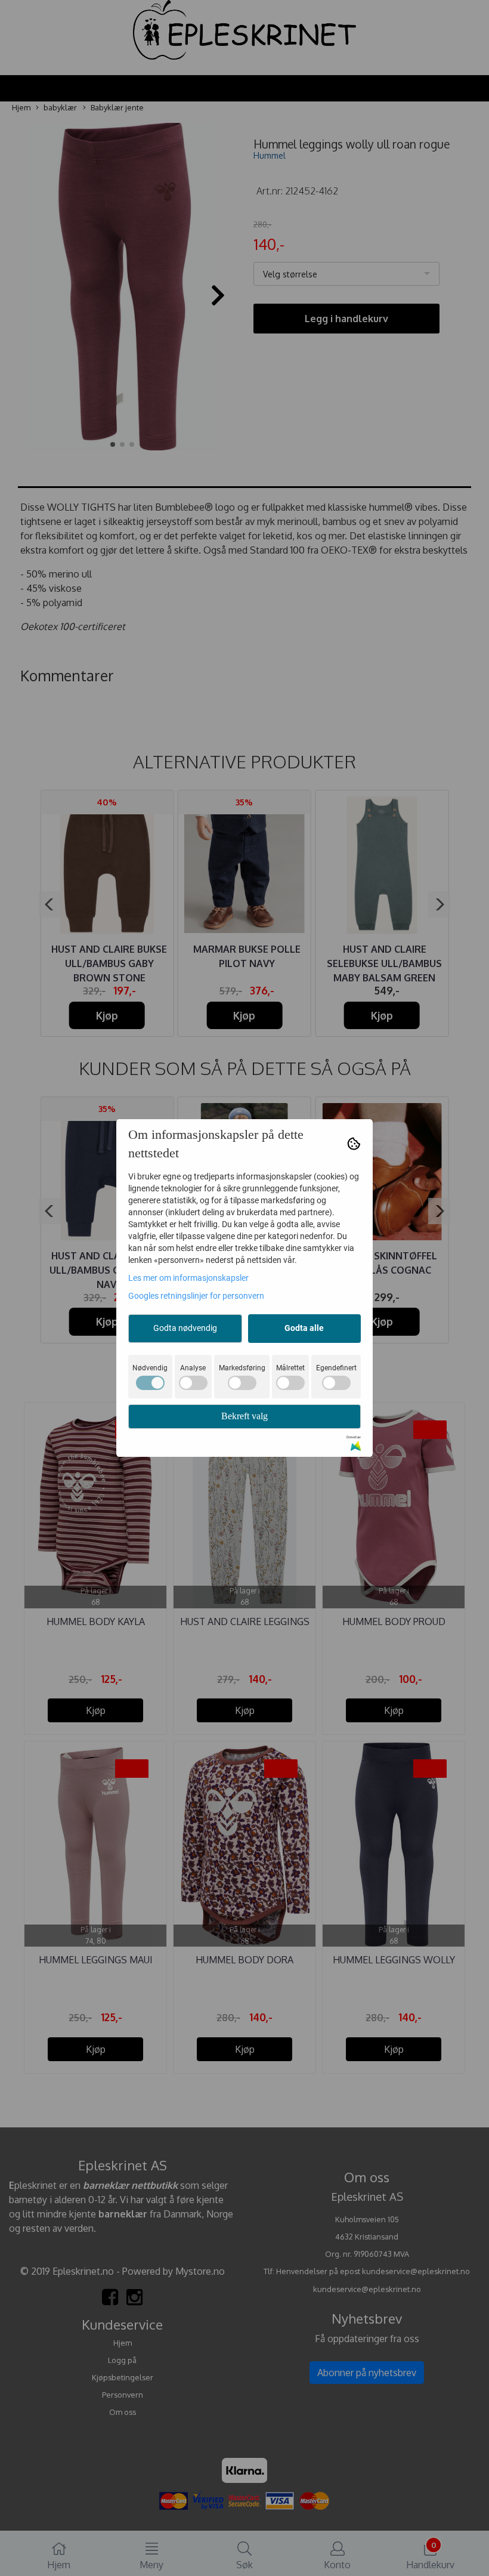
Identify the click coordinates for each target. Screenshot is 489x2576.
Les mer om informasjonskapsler (188, 1278)
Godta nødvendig (185, 1328)
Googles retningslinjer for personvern (196, 1296)
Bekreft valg (244, 1416)
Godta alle (304, 1328)
